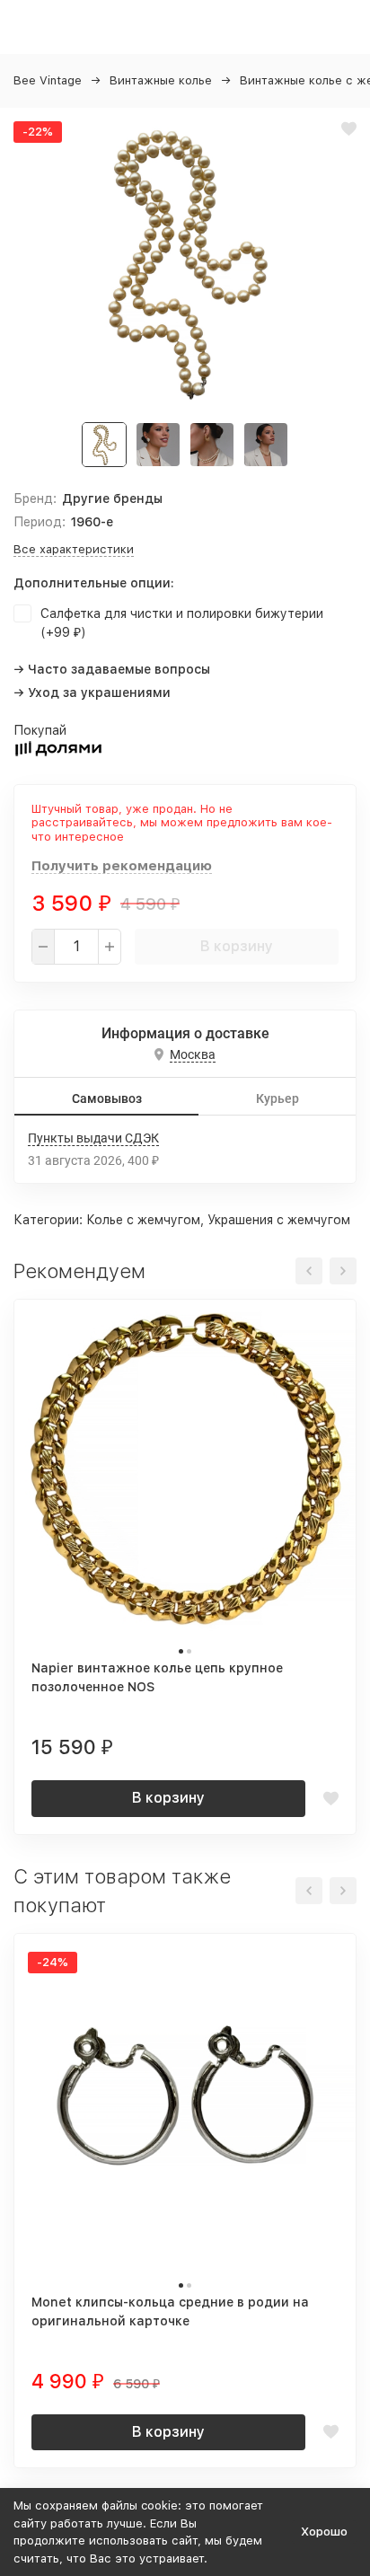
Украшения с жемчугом (279, 1220)
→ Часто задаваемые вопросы (112, 669)
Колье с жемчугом (143, 1220)
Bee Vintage (48, 80)
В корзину (237, 946)
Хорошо (324, 2532)
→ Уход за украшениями (92, 693)
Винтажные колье (161, 80)
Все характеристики (74, 549)
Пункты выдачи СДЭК (93, 1138)
